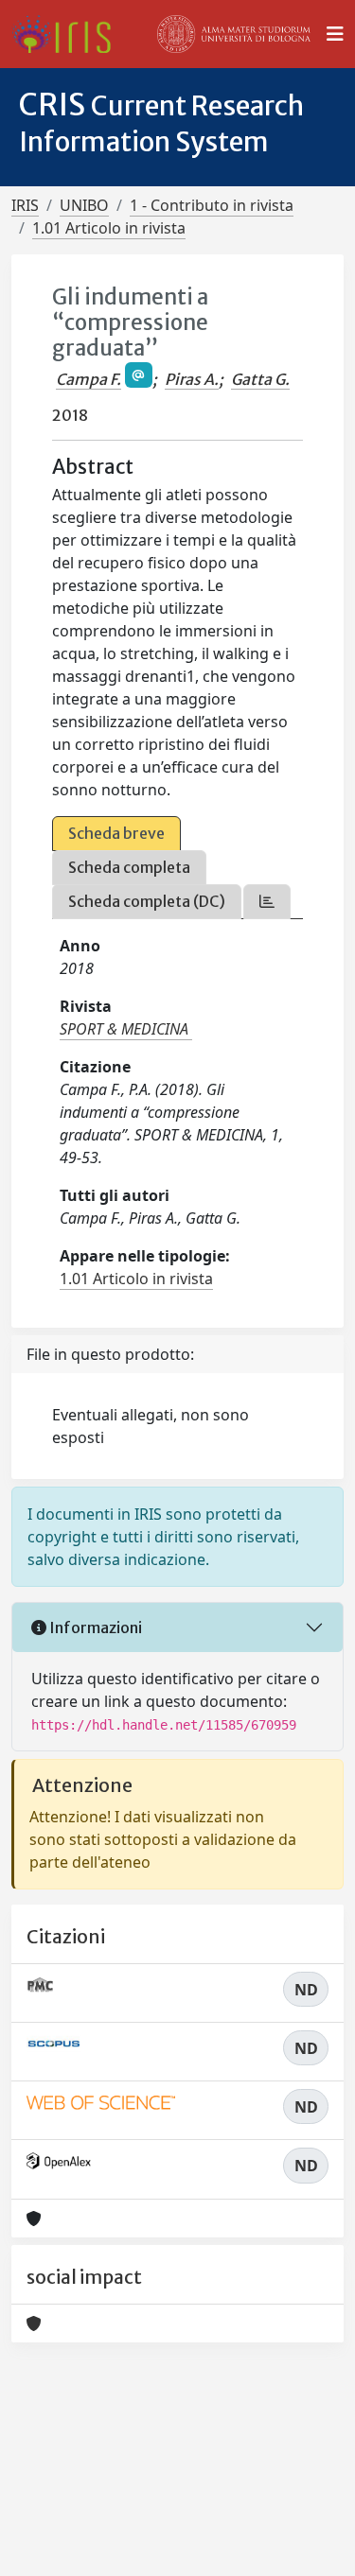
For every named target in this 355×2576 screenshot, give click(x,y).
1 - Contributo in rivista (212, 205)
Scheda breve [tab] (116, 833)
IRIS (25, 205)
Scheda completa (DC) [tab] (147, 901)
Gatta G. (260, 379)
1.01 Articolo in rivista (109, 228)
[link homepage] (69, 34)
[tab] (267, 902)
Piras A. (192, 379)
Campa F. (89, 379)
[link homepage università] (234, 34)
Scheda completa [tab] (129, 867)
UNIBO (84, 205)
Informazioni (94, 1627)
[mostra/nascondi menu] (335, 34)
